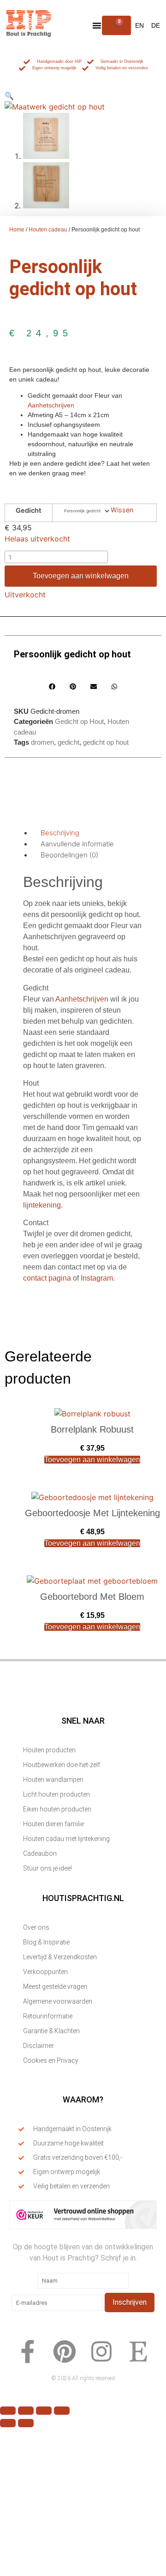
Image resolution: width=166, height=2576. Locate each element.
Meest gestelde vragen (55, 1987)
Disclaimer (39, 2046)
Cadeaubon (40, 1853)
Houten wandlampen (53, 1780)
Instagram (97, 1278)
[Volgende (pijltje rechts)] (26, 2423)
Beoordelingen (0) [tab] (69, 855)
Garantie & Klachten (51, 2031)
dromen (42, 742)
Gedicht (29, 510)
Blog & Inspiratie (46, 1942)
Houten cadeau (48, 230)
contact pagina (47, 1278)
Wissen (122, 510)
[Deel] (44, 2411)
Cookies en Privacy (51, 2060)
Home (17, 230)
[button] (97, 25)
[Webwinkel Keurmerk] (83, 2227)
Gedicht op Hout (79, 721)
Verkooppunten (45, 1972)
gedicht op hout (106, 742)
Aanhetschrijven (51, 405)
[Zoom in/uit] (8, 2411)
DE (156, 25)
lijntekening (42, 1205)
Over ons (36, 1927)
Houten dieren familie (53, 1824)
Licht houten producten (56, 1794)
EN (139, 25)
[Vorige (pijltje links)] (8, 2423)
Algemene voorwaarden (58, 2001)
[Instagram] (101, 2351)
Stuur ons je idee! (47, 1868)
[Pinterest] (65, 2351)
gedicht (68, 742)
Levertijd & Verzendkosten (60, 1957)
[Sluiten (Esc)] (62, 2411)
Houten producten (49, 1750)
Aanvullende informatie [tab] (77, 844)
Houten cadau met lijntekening (66, 1839)
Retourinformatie (48, 2016)
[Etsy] (138, 2351)
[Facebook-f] (28, 2351)
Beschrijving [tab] (60, 833)
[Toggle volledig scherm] (26, 2411)
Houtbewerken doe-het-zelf (62, 1765)
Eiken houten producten (57, 1809)
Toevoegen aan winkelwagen (81, 576)
